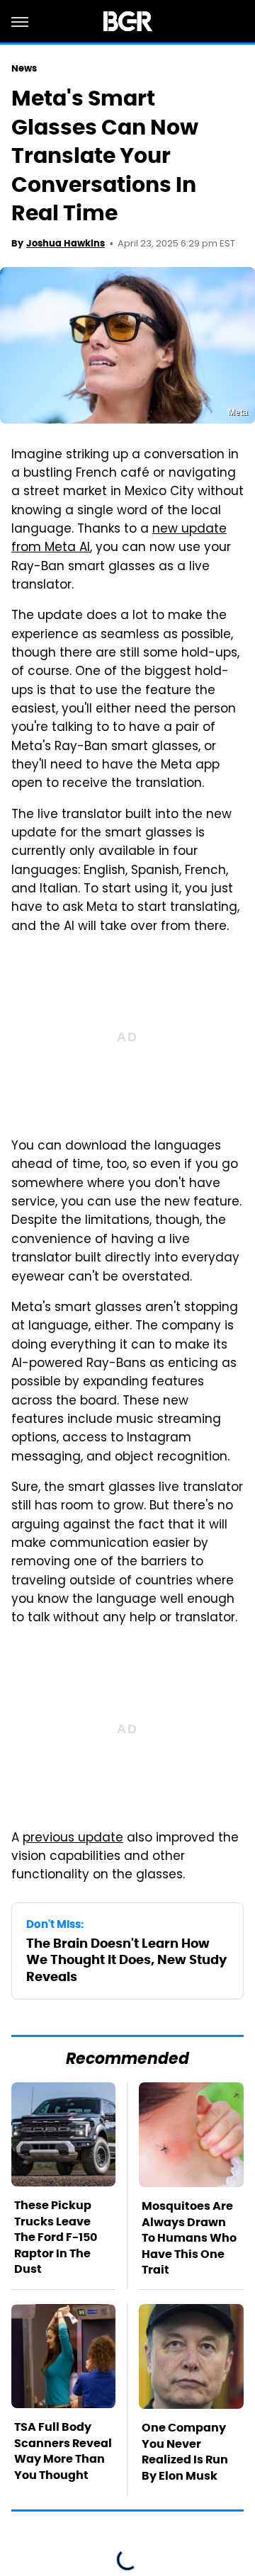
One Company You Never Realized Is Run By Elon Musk (185, 2451)
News (24, 68)
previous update (73, 1839)
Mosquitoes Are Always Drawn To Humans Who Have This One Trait (189, 2238)
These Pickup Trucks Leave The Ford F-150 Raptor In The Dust (56, 2237)
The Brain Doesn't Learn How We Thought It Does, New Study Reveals (126, 1960)
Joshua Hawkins (66, 243)
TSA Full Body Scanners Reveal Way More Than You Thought (63, 2451)
